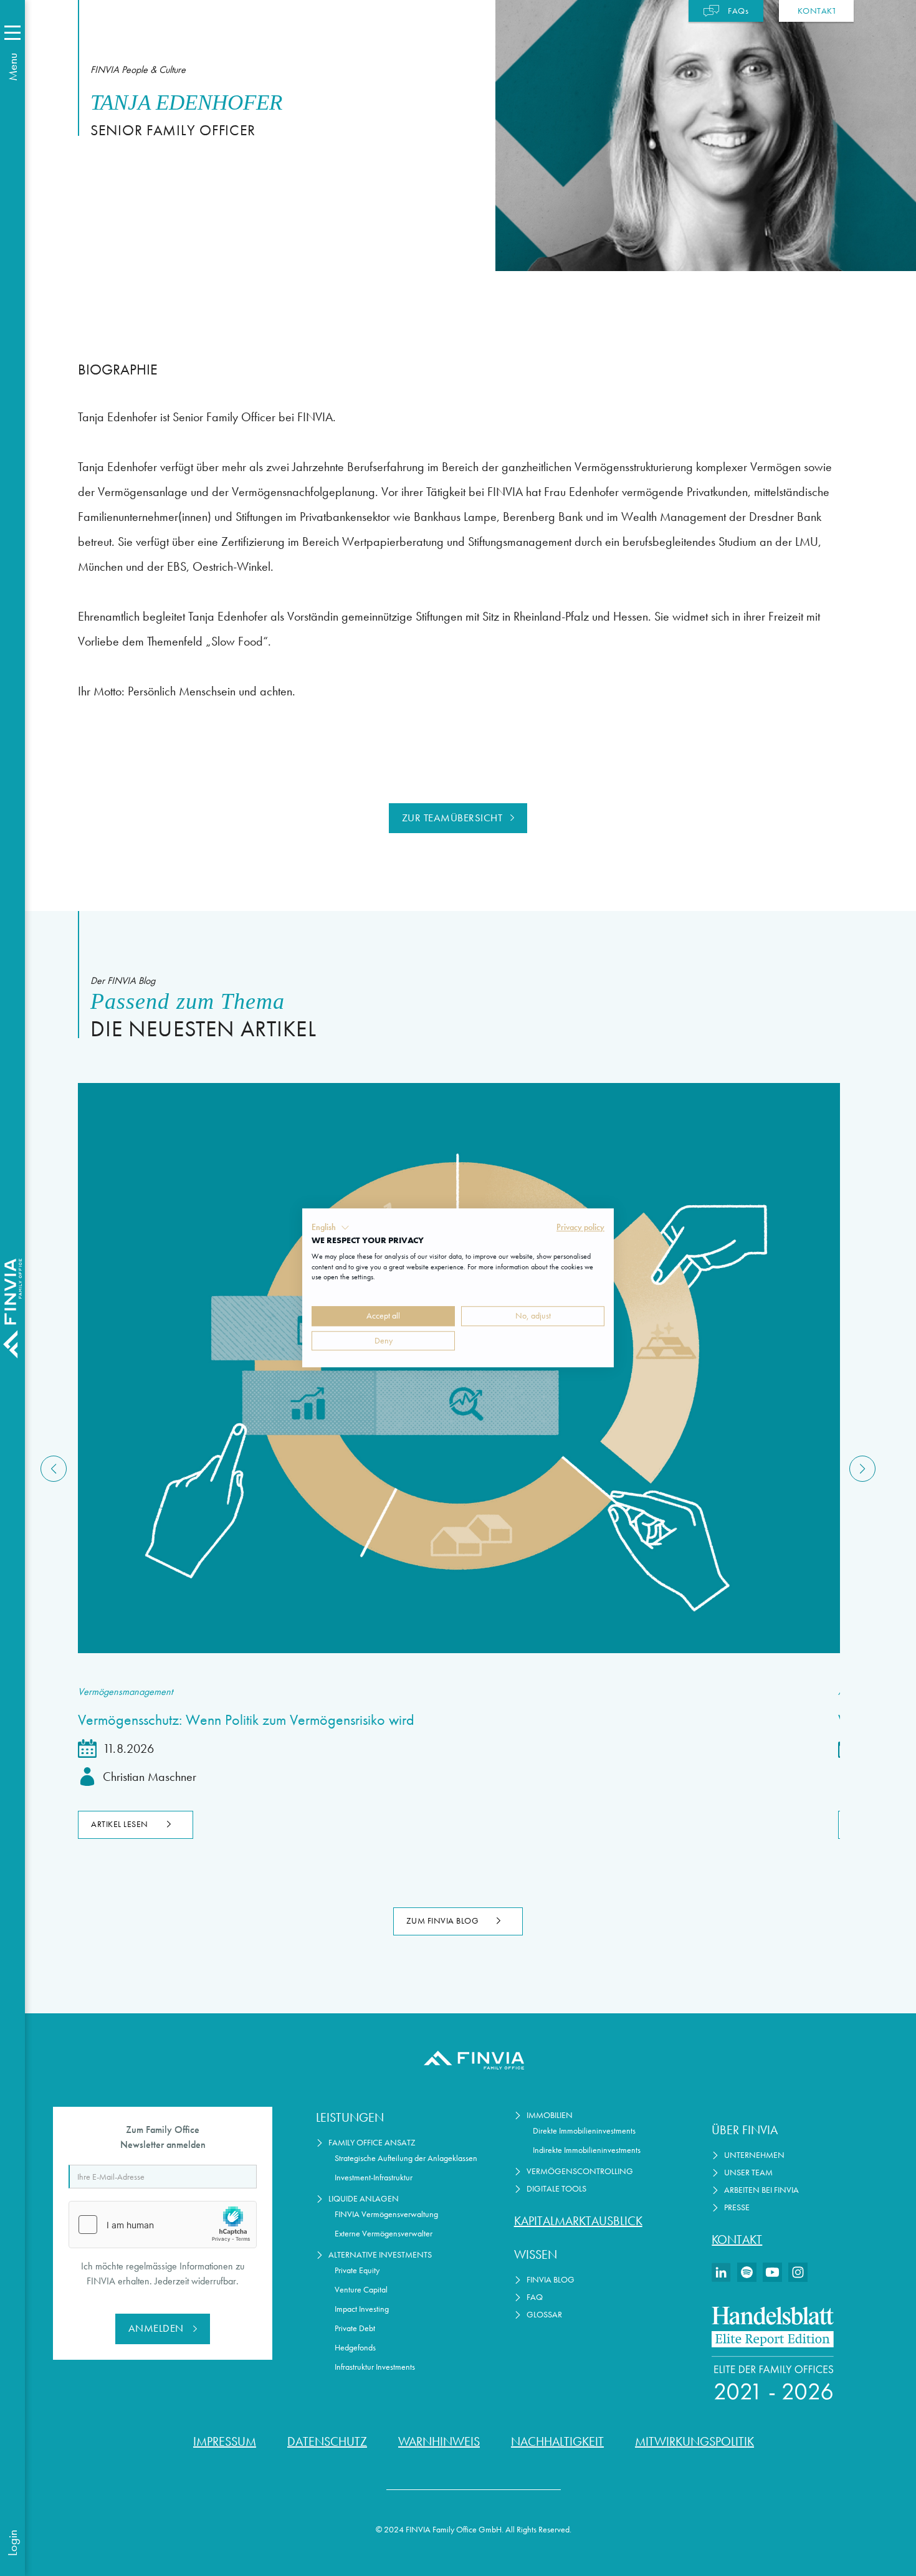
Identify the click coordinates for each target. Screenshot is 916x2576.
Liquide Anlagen (364, 2199)
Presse (737, 2207)
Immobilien (550, 2115)
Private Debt (355, 2328)
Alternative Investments (380, 2255)
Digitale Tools (556, 2189)
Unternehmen (754, 2155)
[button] (331, 1228)
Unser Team (748, 2173)
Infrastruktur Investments (375, 2367)
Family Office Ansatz (372, 2143)
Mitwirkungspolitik (694, 2441)
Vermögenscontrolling (580, 2171)
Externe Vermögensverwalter (384, 2234)
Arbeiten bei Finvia (761, 2190)
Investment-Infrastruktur (374, 2178)
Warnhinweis (439, 2441)
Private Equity (357, 2270)
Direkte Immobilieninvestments (584, 2131)
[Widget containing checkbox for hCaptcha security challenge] (163, 2225)
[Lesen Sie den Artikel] (458, 1368)
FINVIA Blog (551, 2280)
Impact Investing (362, 2309)
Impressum (225, 2441)
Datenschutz (327, 2441)
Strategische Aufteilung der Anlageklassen (406, 2158)
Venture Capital (361, 2290)
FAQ (535, 2297)
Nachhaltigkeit (557, 2441)
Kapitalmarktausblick (578, 2221)
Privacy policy (580, 1227)
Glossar (544, 2315)
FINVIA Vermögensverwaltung (386, 2214)
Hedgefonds (355, 2348)
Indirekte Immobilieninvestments (587, 2150)
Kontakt (737, 2240)
